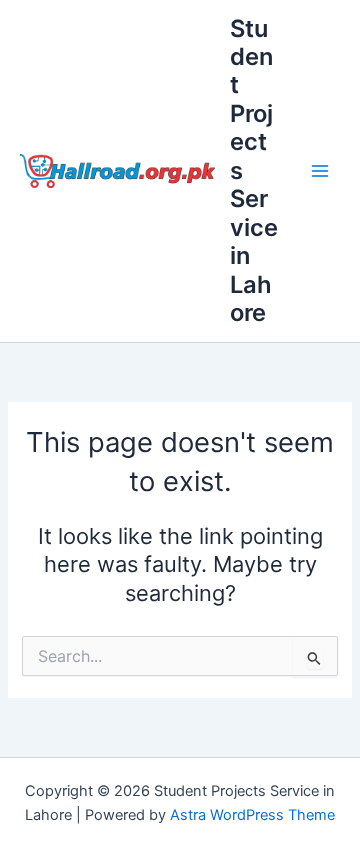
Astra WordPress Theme (252, 815)
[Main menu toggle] (320, 171)
